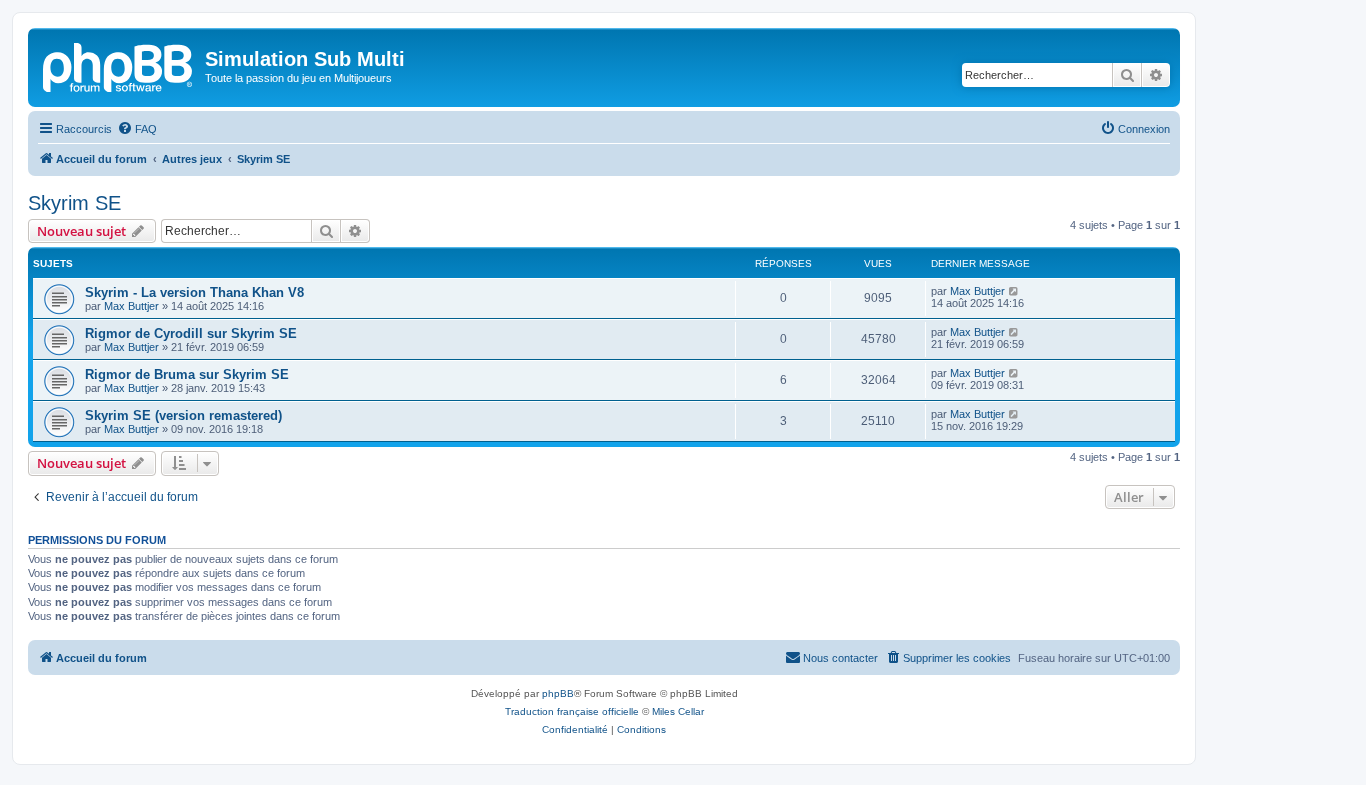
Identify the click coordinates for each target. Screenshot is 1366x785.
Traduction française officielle (572, 711)
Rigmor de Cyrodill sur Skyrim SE (191, 333)
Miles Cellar (678, 711)
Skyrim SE (74, 203)
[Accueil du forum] (119, 65)
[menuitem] (137, 129)
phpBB (558, 693)
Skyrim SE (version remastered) (183, 415)
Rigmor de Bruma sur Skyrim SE (187, 374)
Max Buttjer (131, 306)
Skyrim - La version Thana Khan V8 (194, 292)
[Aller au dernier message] (1014, 291)
